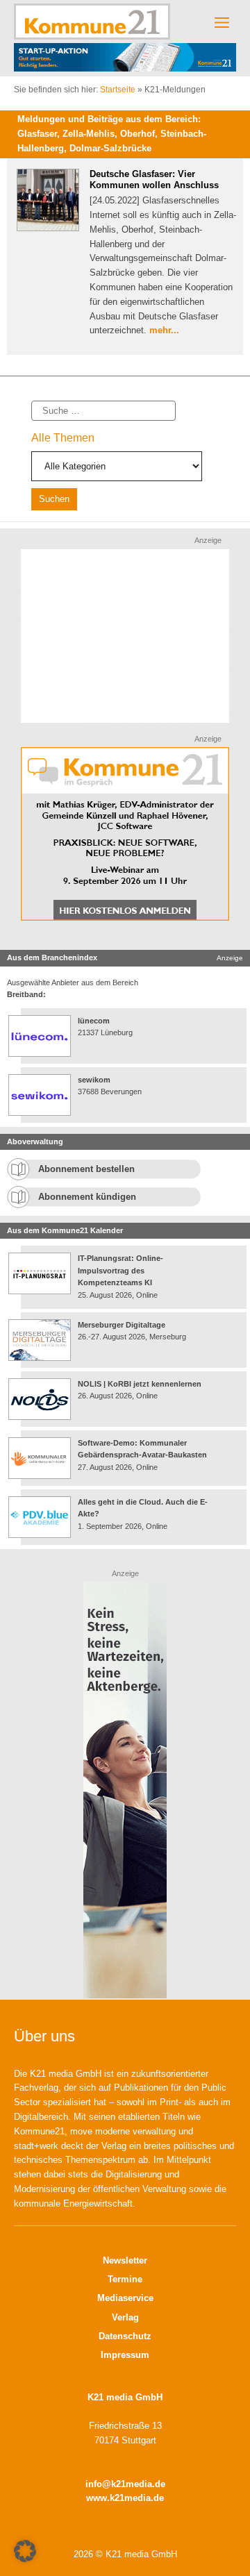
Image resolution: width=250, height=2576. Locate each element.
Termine (125, 2279)
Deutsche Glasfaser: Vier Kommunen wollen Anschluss (154, 179)
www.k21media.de (125, 2498)
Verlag (125, 2317)
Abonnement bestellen (86, 1169)
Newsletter (125, 2260)
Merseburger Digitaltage (122, 1325)
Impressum (125, 2355)
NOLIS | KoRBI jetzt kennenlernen (140, 1384)
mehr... (164, 330)
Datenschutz (125, 2336)
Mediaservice (125, 2298)
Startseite (118, 90)
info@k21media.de (125, 2484)
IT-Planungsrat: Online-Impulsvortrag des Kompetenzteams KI (120, 1270)
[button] (25, 2551)
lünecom (94, 1021)
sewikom (94, 1080)
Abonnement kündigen (87, 1197)
